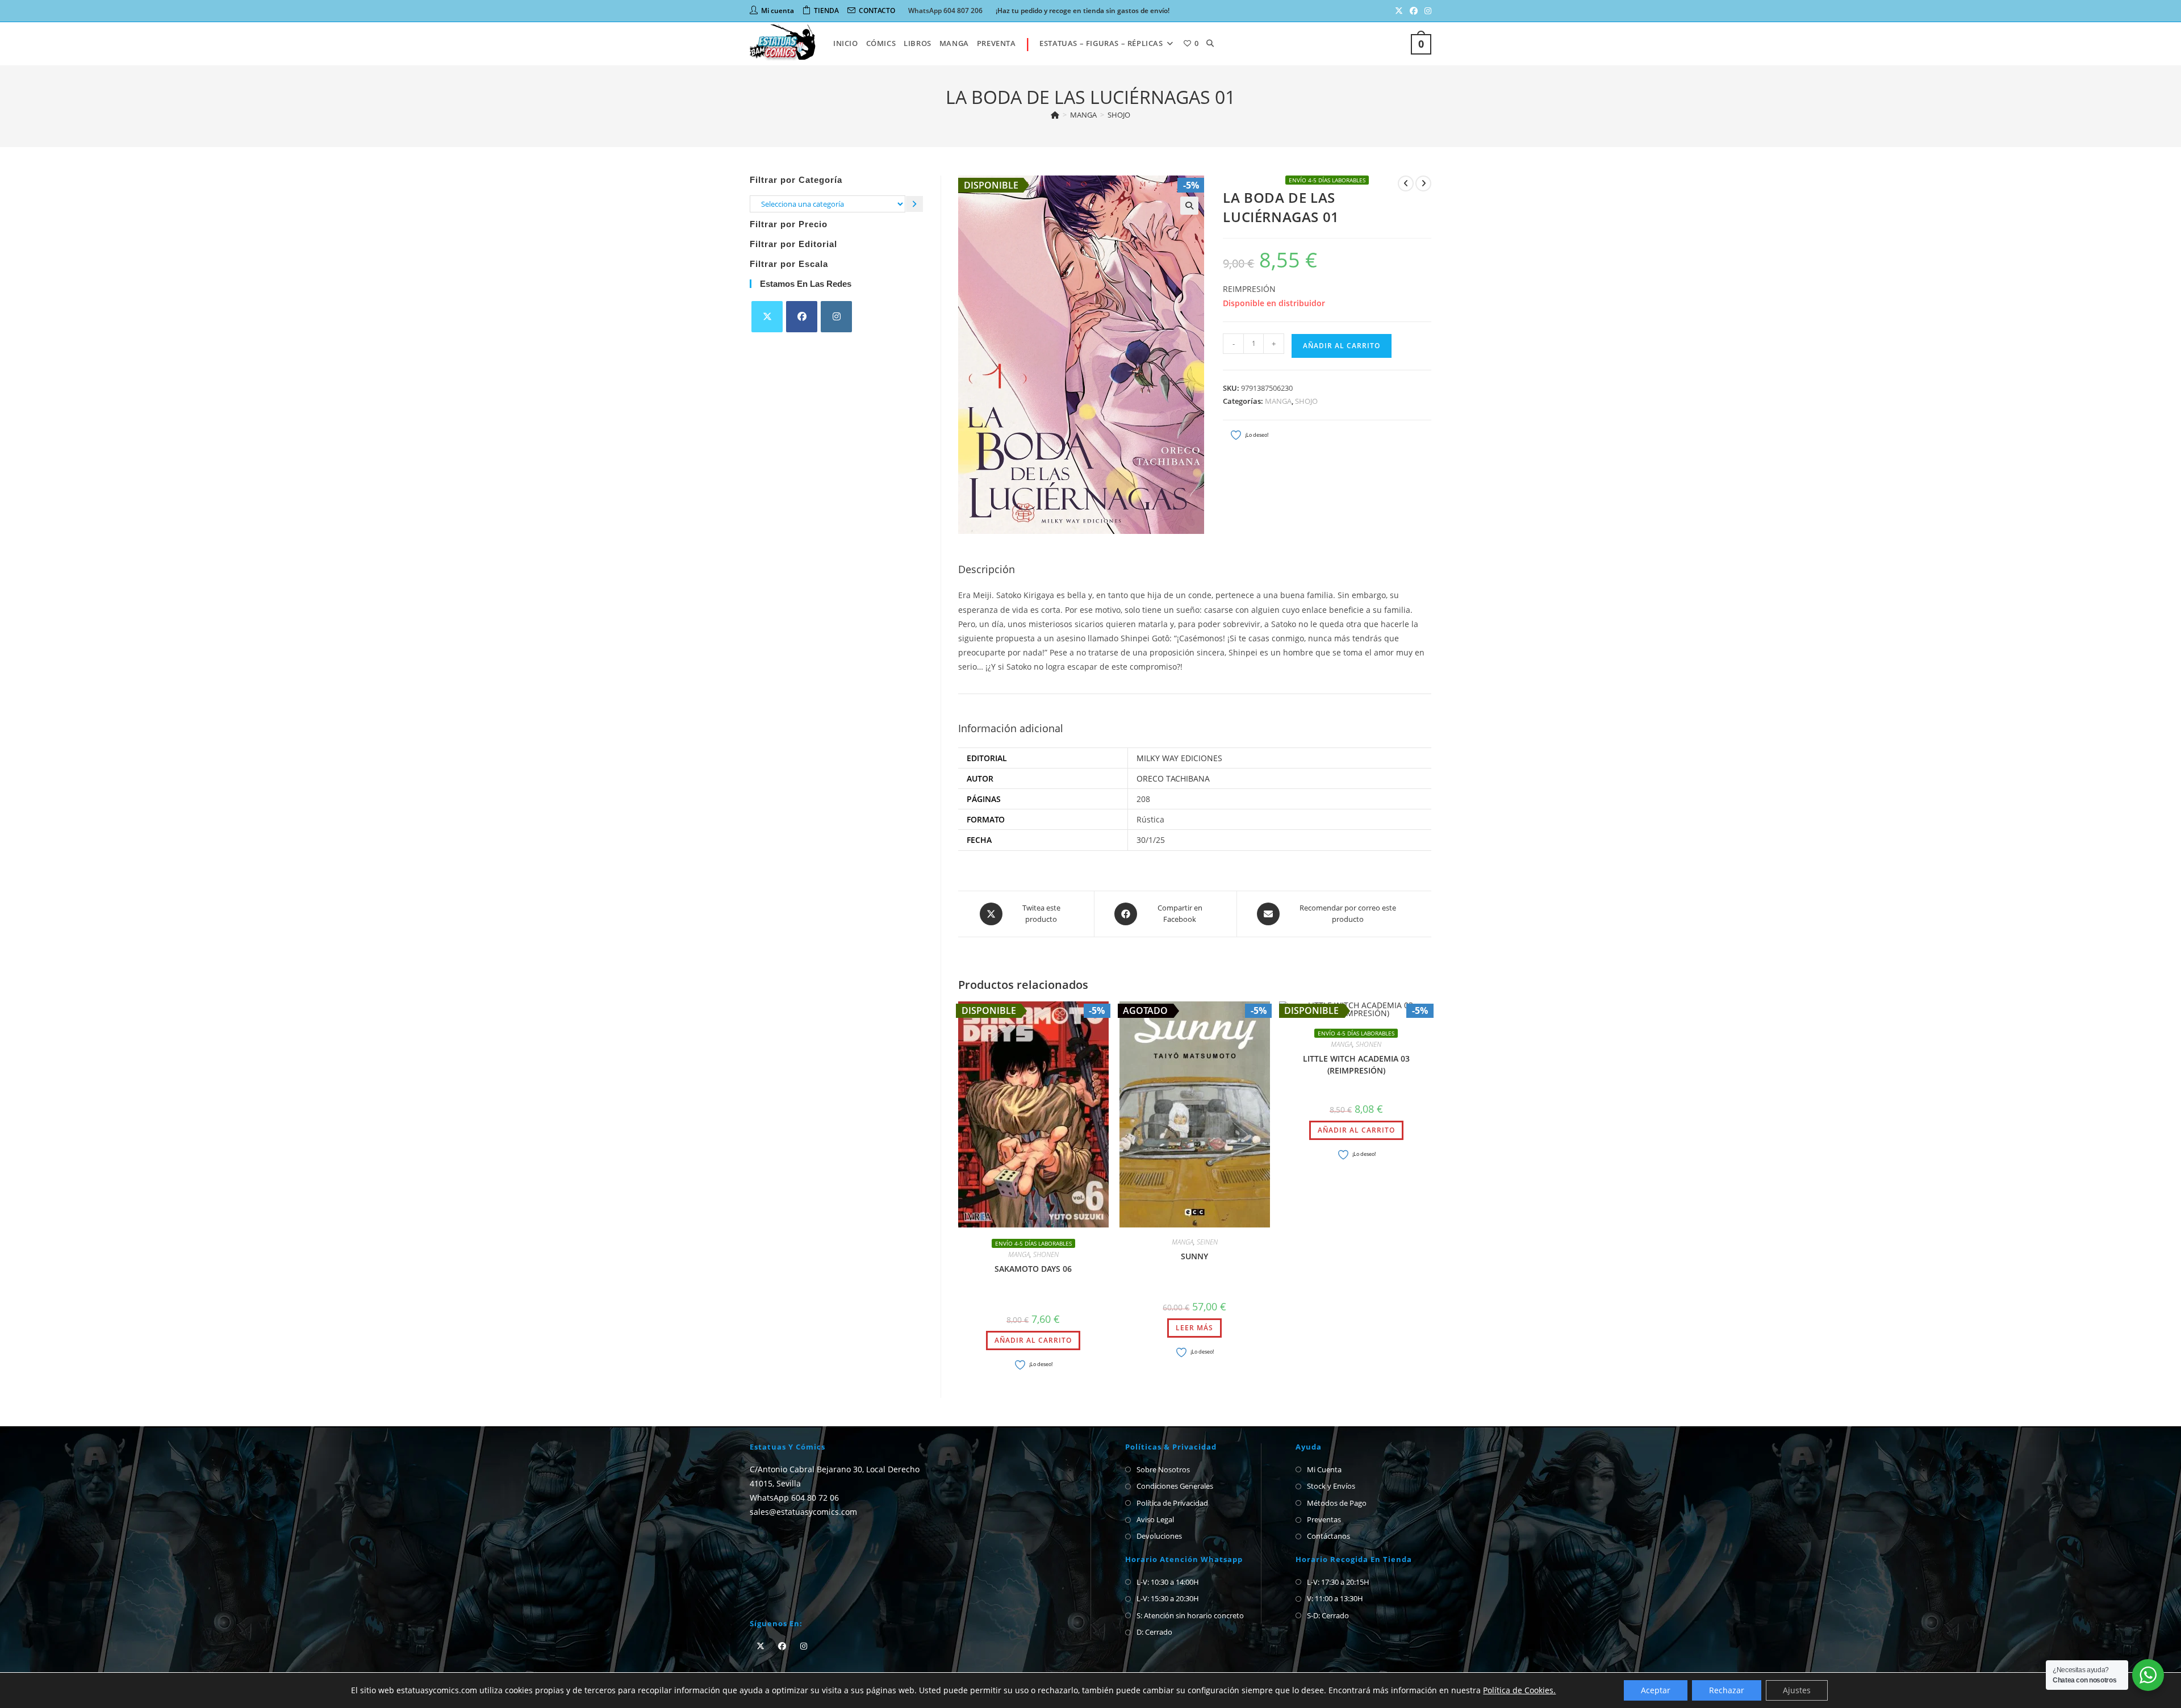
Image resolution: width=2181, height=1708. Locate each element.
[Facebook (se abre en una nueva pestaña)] (1414, 11)
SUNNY (1194, 1256)
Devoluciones (1159, 1536)
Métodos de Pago (1337, 1503)
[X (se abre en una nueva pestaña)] (1399, 11)
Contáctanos (1328, 1536)
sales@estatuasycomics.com (803, 1512)
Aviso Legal (1155, 1519)
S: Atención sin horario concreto (1190, 1615)
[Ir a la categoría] (914, 204)
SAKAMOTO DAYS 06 (1033, 1269)
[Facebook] (802, 317)
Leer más (1194, 1328)
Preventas (1324, 1519)
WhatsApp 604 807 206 (945, 11)
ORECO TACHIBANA (1173, 778)
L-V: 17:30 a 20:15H (1338, 1582)
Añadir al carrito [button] (1033, 1340)
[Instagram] (836, 317)
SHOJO (1119, 115)
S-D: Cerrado (1328, 1615)
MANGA (1278, 401)
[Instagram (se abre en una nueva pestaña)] (1426, 11)
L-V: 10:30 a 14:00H (1168, 1582)
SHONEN (1046, 1254)
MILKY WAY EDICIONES (1179, 758)
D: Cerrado (1154, 1632)
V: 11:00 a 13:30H (1335, 1598)
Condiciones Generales (1175, 1486)
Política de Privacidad (1172, 1503)
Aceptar (1656, 1690)
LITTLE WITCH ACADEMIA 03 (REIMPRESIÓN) (1356, 1064)
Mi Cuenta (1324, 1469)
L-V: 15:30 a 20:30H (1168, 1598)
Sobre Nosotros (1163, 1469)
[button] (1189, 206)
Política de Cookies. (1519, 1690)
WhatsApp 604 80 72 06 (794, 1498)
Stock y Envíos (1331, 1486)
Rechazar (1727, 1690)
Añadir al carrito (1342, 346)
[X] (767, 317)
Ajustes (1797, 1690)
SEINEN (1207, 1242)
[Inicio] (1055, 115)
